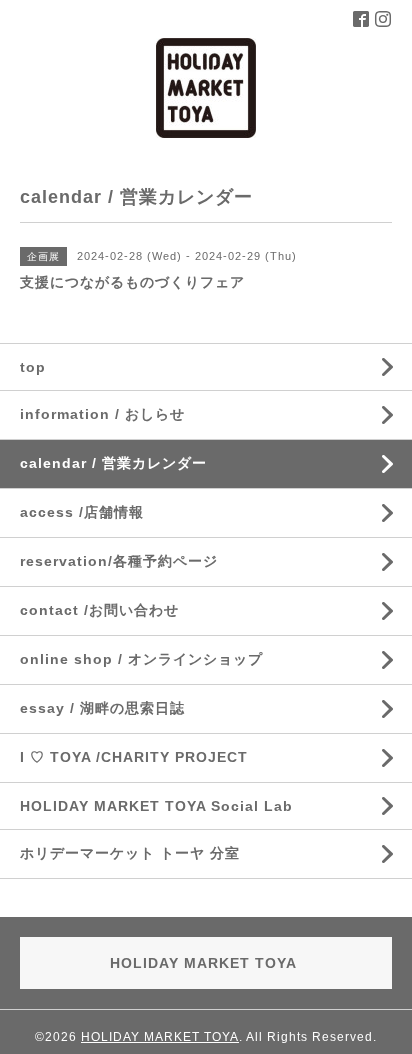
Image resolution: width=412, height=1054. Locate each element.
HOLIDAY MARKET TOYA (160, 1037)
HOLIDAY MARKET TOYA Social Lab (156, 806)
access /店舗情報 (82, 512)
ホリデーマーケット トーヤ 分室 (130, 853)
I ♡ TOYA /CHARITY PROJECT (134, 757)
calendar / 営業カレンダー (113, 463)
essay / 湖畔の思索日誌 (102, 708)
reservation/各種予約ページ (119, 561)
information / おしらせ (102, 414)
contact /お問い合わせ (99, 610)
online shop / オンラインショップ (141, 659)
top (33, 367)
